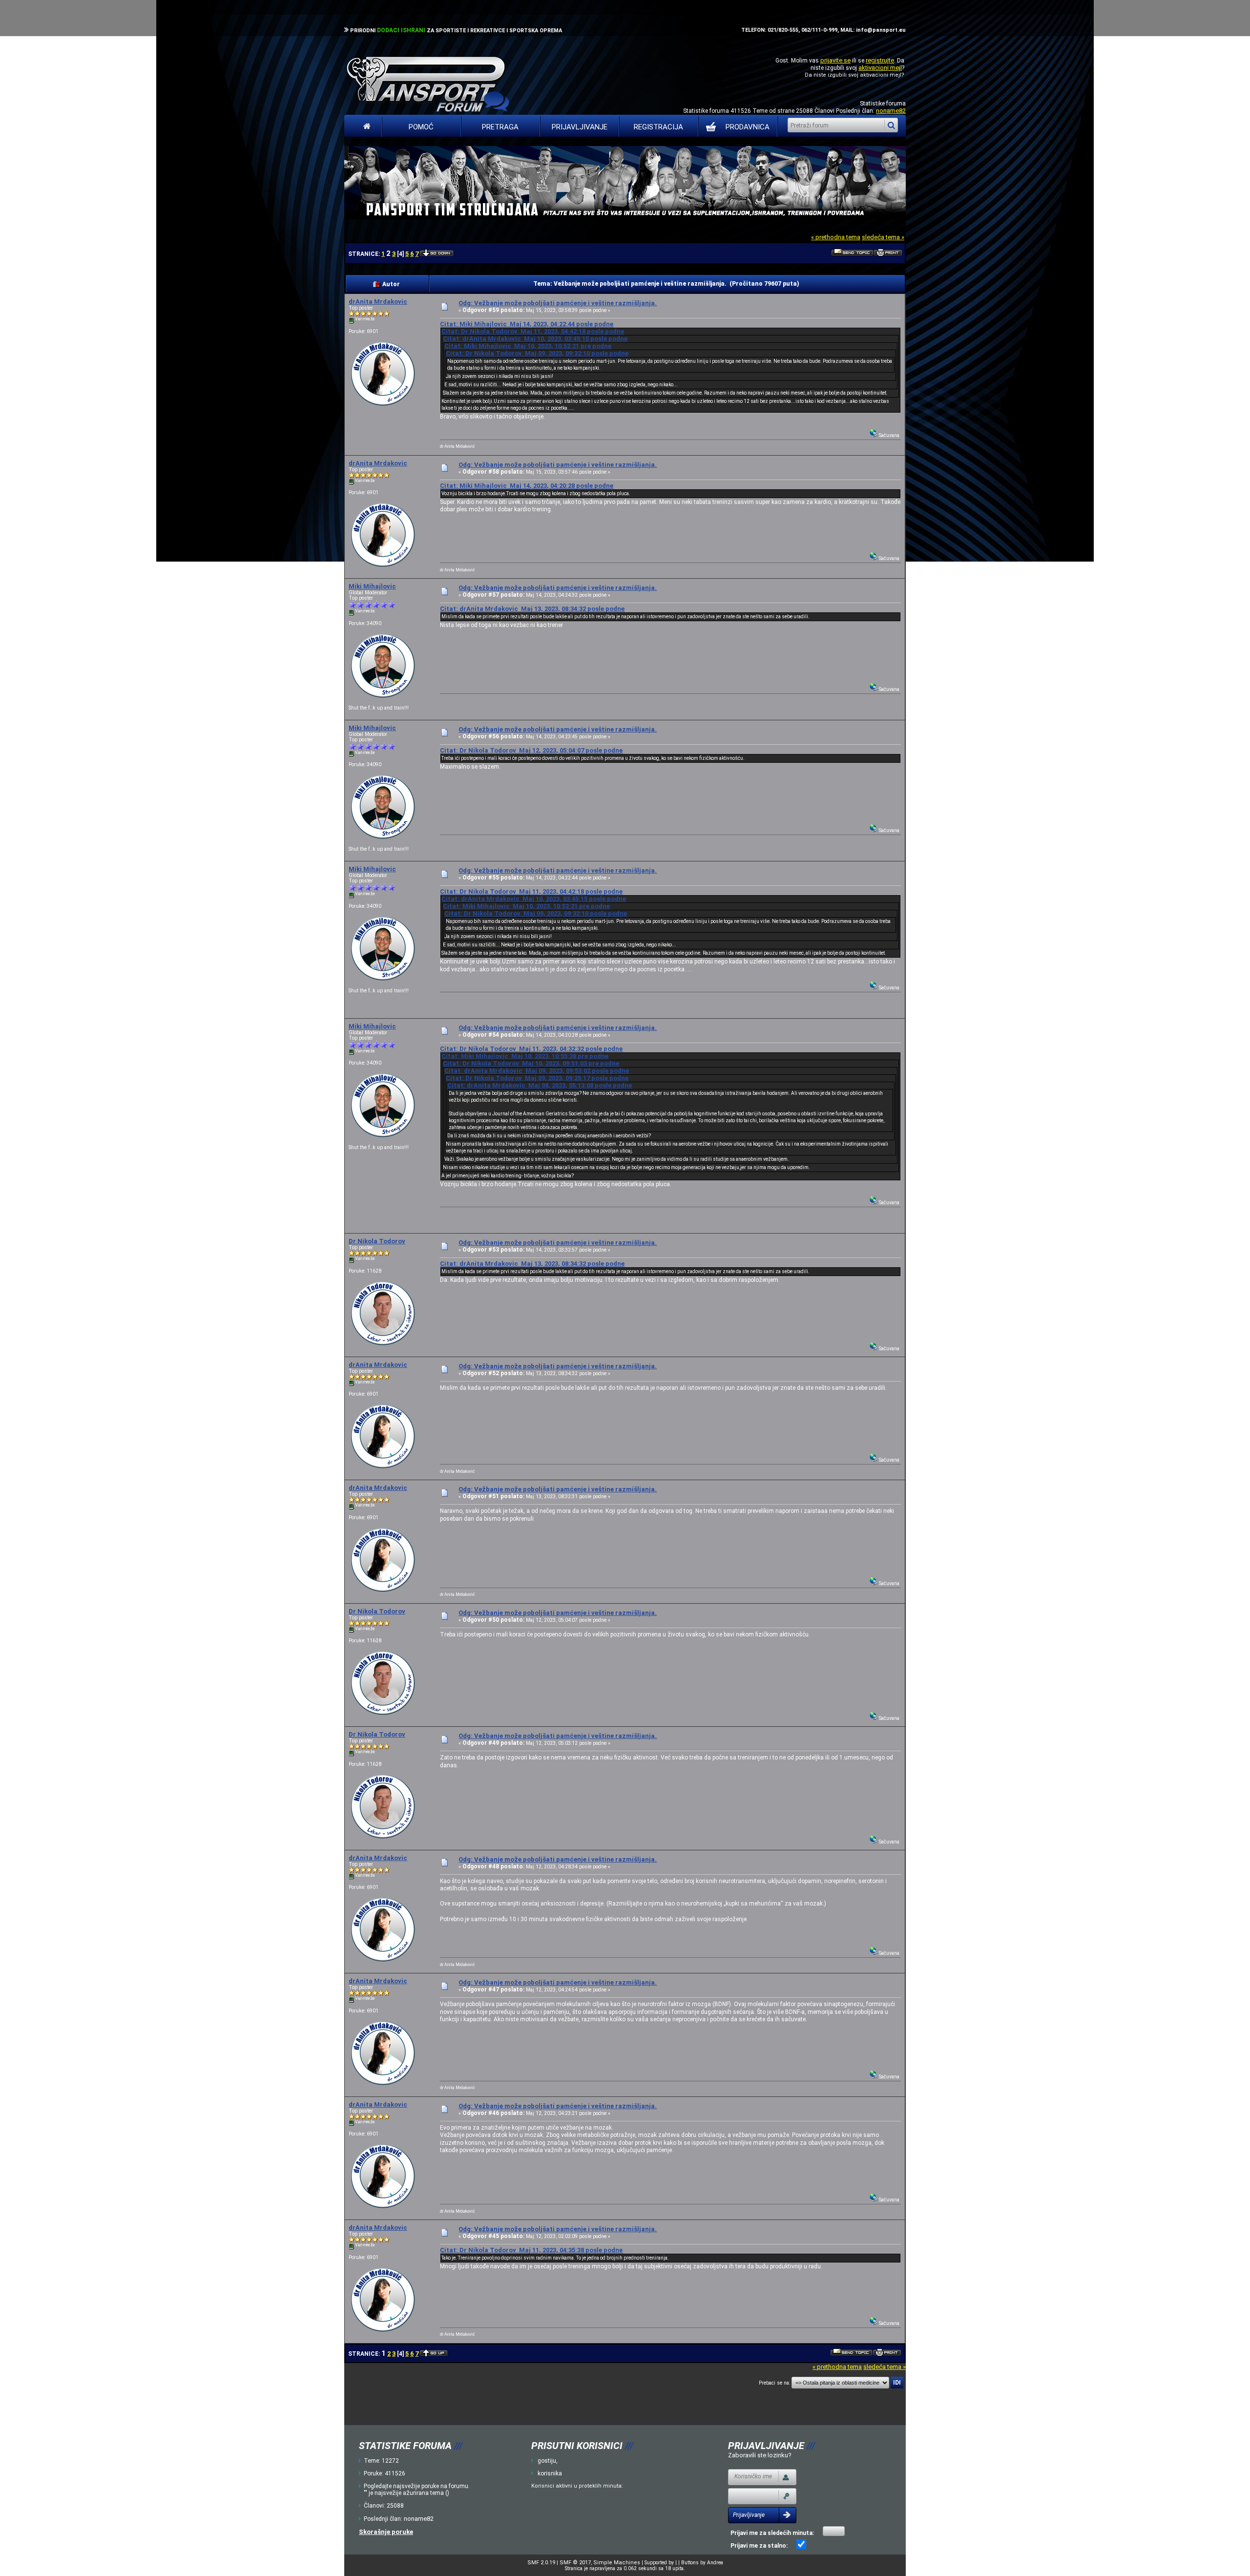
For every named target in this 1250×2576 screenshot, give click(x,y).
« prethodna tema (836, 237)
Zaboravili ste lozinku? (760, 2455)
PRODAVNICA (748, 127)
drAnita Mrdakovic (378, 302)
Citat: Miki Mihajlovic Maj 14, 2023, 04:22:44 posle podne (527, 324)
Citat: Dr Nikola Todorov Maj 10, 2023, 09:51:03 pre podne (531, 1063)
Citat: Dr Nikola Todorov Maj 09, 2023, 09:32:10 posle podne (537, 353)
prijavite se (835, 60)
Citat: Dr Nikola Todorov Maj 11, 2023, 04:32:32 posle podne (531, 1049)
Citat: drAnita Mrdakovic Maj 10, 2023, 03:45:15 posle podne (535, 339)
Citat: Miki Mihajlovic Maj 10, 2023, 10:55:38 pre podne (525, 1056)
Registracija (658, 127)
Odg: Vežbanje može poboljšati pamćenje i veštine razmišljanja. (558, 303)
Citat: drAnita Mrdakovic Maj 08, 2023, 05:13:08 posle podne (540, 1085)
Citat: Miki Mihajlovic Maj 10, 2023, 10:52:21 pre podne (528, 346)
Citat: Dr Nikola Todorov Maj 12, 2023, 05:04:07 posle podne (531, 750)
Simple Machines (617, 2563)
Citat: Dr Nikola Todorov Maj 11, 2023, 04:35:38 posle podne (531, 2250)
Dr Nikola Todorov (377, 1241)
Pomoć (421, 127)
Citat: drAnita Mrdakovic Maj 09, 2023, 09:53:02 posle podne (537, 1071)
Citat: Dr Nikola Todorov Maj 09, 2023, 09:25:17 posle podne (537, 1078)
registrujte (880, 60)
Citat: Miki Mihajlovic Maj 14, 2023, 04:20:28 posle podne (527, 486)
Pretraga (500, 127)
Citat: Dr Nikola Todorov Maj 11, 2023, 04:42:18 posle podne (533, 331)
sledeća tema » (883, 237)
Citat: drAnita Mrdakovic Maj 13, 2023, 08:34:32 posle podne (532, 609)
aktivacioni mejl (880, 68)
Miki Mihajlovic (372, 586)
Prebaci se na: (774, 2383)
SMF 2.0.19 (541, 2563)
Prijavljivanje (580, 127)
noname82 (891, 111)
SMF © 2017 (575, 2563)
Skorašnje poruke (386, 2532)
